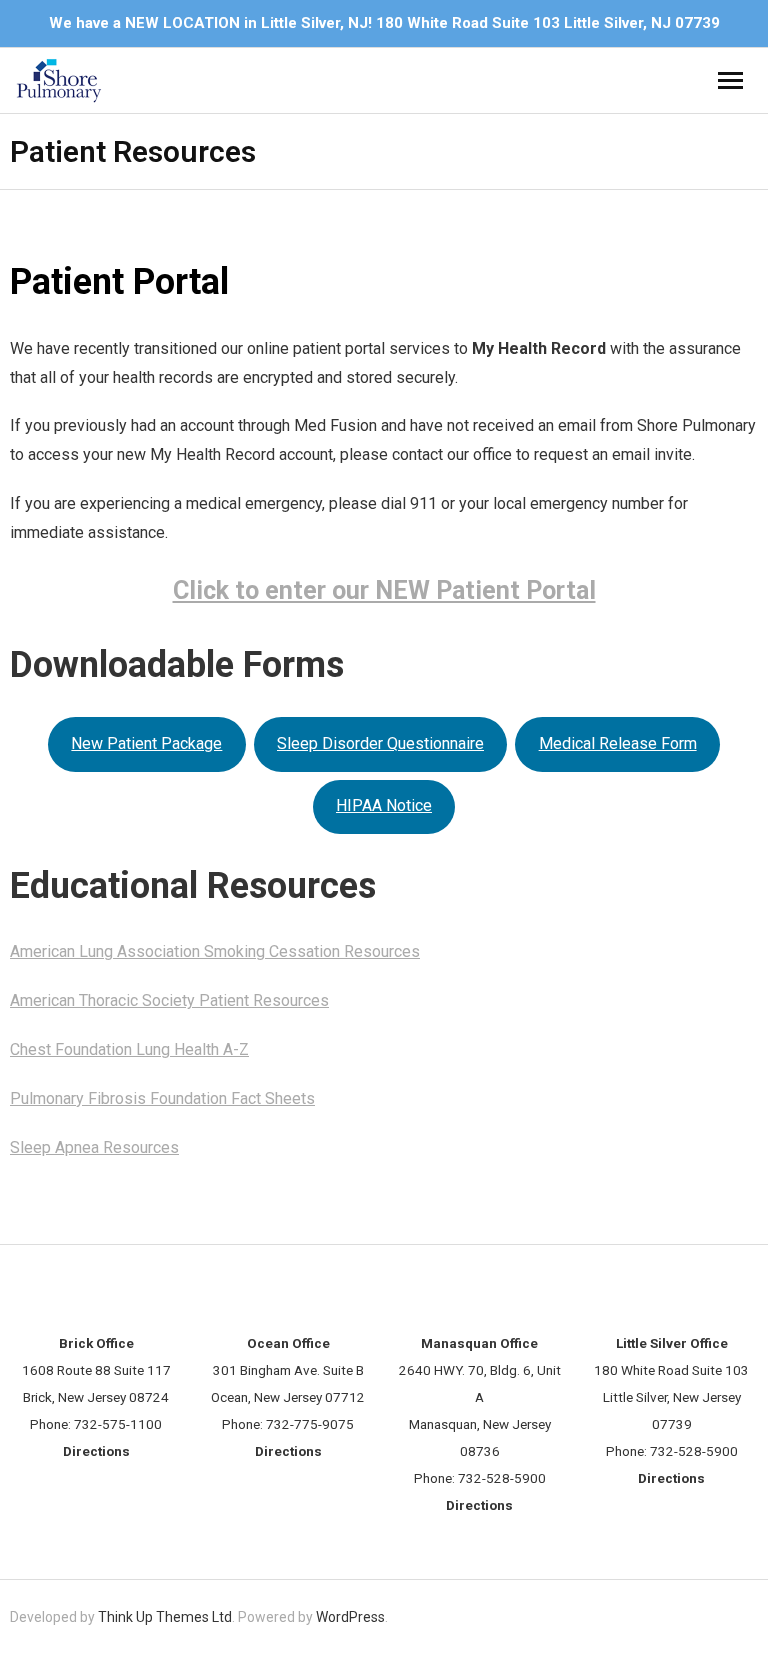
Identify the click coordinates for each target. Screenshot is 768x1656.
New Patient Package (146, 743)
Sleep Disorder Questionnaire (380, 743)
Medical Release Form (618, 743)
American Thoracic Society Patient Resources (169, 1000)
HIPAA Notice (384, 805)
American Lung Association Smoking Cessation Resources (215, 951)
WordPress (350, 1617)
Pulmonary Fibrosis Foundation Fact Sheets (162, 1098)
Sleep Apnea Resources (94, 1147)
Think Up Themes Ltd (165, 1617)
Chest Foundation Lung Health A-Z (129, 1049)
